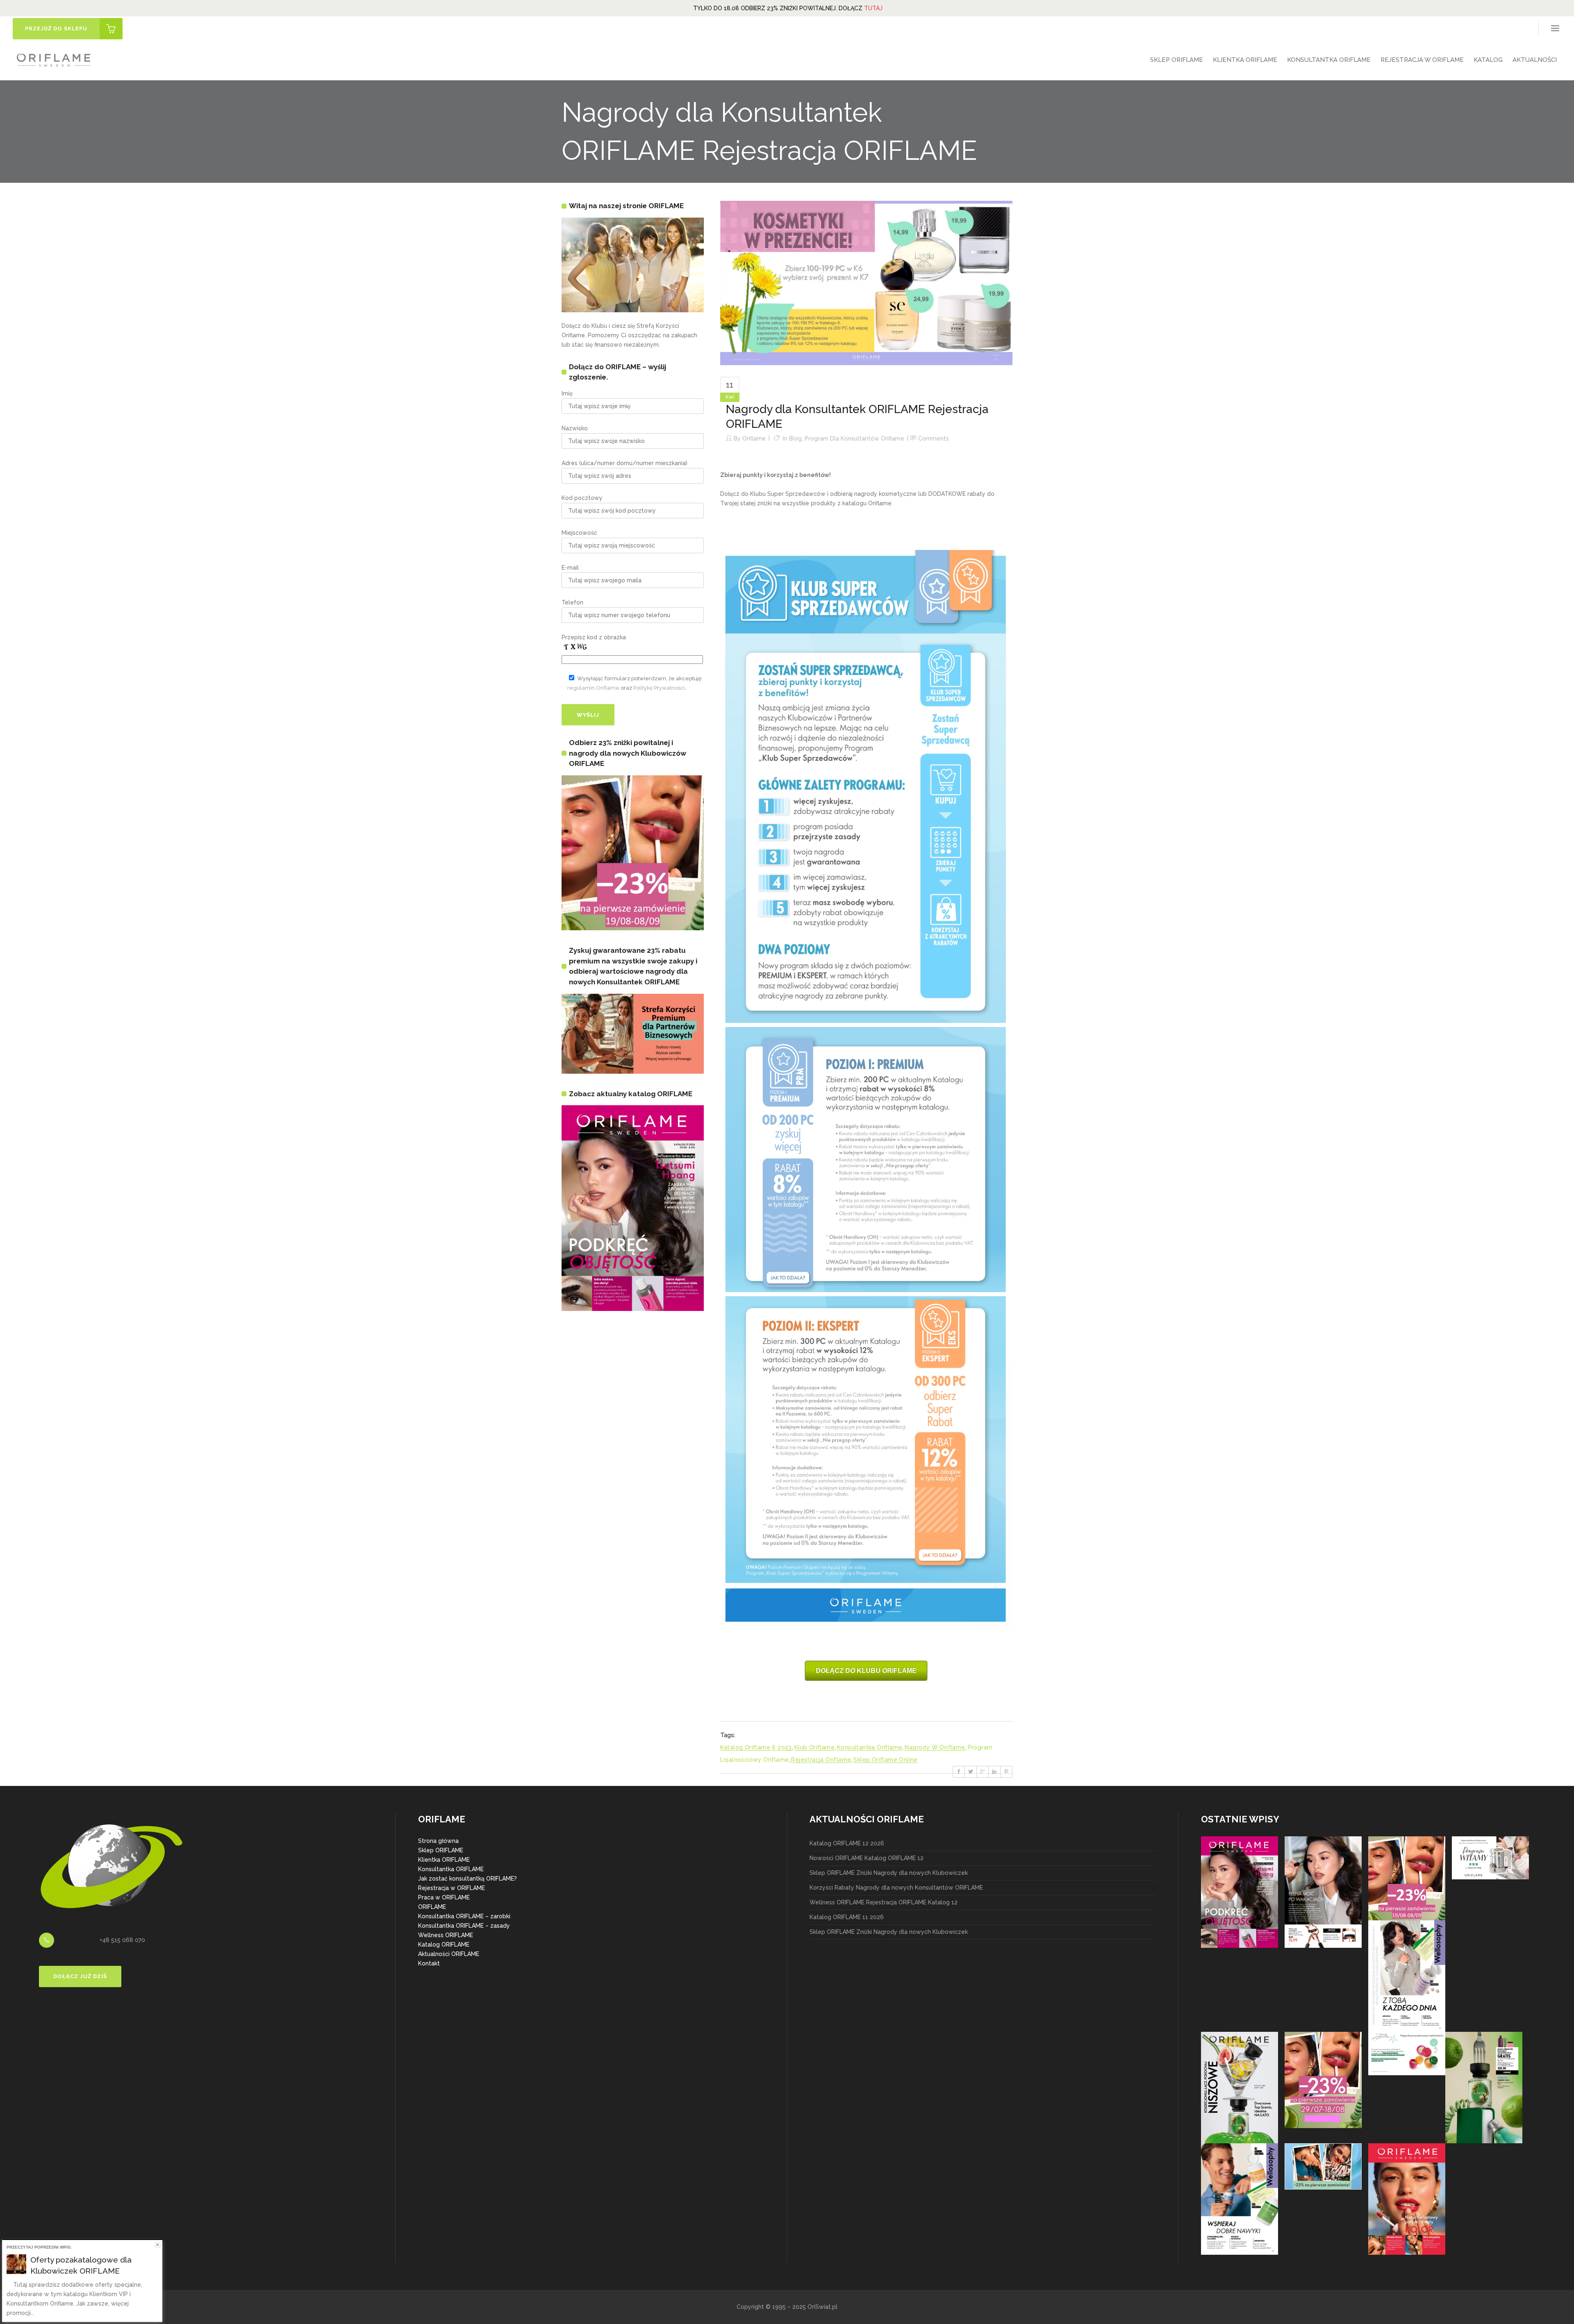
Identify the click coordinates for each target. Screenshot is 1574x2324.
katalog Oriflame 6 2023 (756, 1747)
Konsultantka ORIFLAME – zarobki (464, 1916)
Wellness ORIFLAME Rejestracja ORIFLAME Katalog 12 (884, 1902)
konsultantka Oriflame (870, 1747)
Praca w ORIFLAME (444, 1897)
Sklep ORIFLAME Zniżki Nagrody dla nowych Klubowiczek (889, 1873)
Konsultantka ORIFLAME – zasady (464, 1926)
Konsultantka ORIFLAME (451, 1869)
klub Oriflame (814, 1747)
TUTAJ (873, 8)
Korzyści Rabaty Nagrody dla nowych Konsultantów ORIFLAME (896, 1888)
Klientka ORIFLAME (444, 1860)
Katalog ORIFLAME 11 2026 (847, 1917)
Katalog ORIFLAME (444, 1945)
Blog (795, 438)
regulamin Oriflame (593, 688)
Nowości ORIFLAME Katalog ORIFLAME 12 (867, 1858)
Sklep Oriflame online (885, 1760)
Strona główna (438, 1841)
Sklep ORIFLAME (441, 1850)
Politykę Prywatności (659, 688)
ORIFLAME (432, 1907)
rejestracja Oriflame (821, 1760)
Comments (934, 438)
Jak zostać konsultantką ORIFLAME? (467, 1879)
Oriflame (754, 438)
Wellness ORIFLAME (446, 1935)
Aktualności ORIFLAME (449, 1954)
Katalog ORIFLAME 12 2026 (847, 1843)
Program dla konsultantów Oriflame (854, 438)
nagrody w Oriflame (935, 1747)
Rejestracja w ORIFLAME (452, 1888)
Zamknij (158, 2245)
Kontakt (429, 1963)
